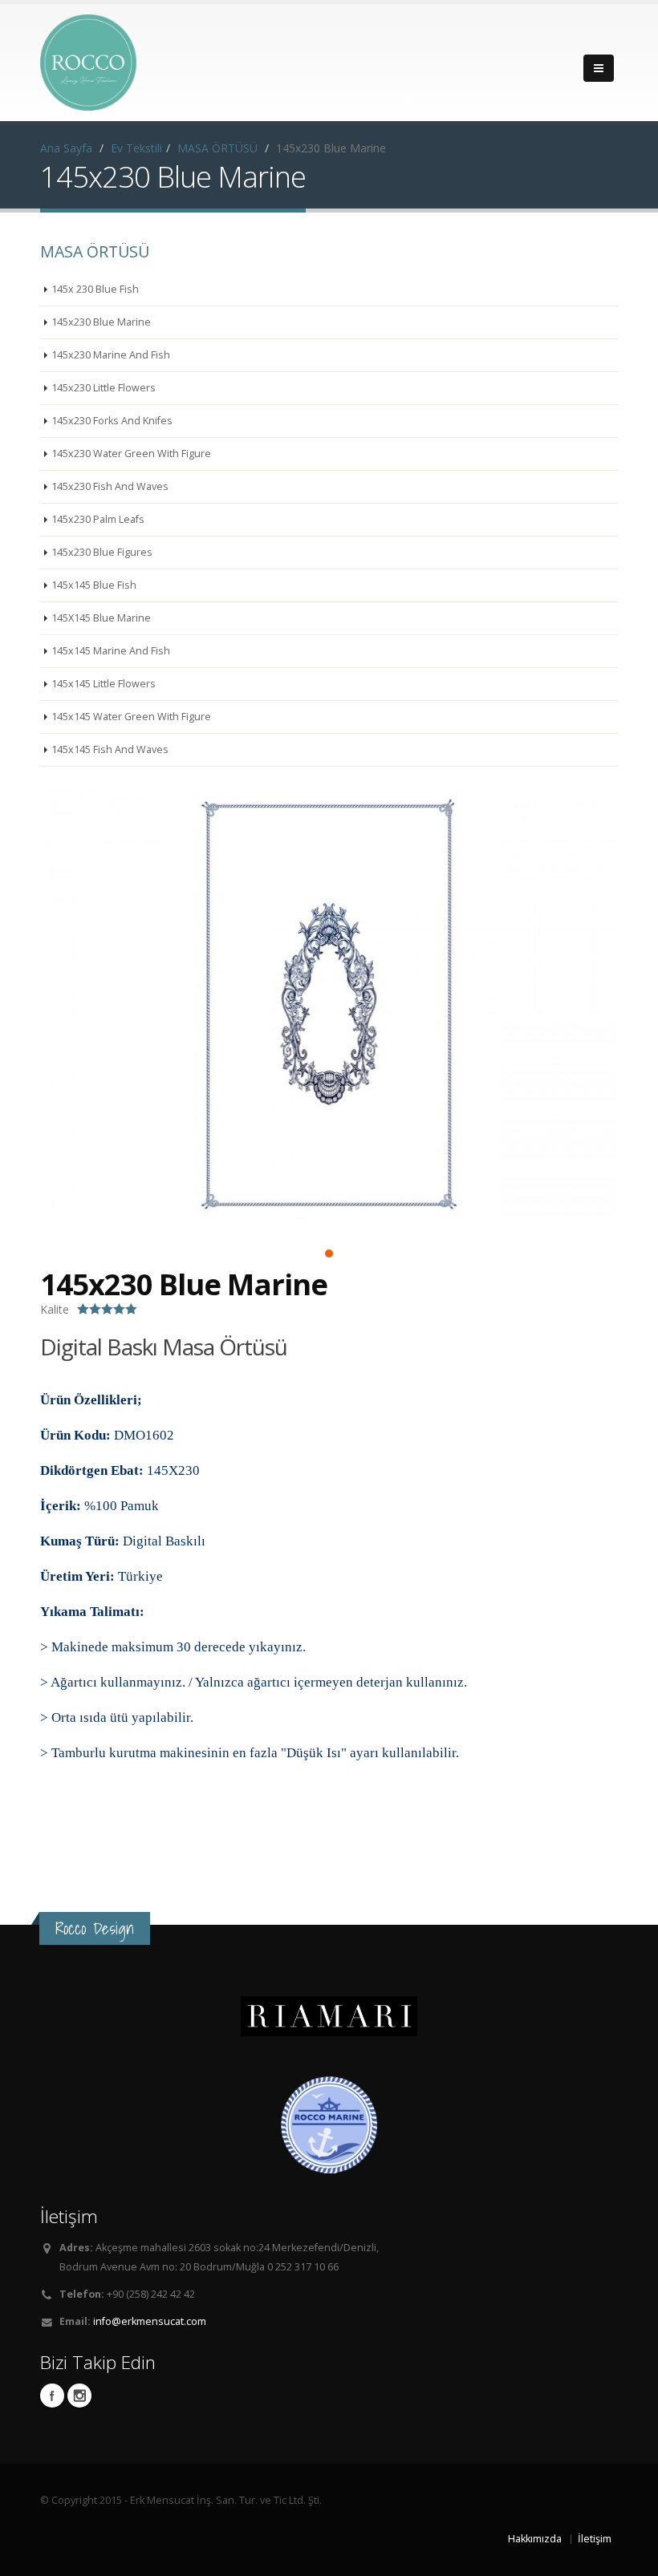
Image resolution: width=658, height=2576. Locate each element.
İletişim (595, 2539)
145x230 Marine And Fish (111, 355)
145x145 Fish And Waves (110, 749)
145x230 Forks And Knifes (112, 421)
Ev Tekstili (136, 148)
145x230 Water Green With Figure (131, 454)
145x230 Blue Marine (101, 322)
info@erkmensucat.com (150, 2321)
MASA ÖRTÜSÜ (217, 148)
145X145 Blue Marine (101, 618)
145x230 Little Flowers (104, 388)
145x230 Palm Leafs (98, 519)
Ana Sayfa (66, 148)
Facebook (52, 2396)
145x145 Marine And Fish (111, 651)
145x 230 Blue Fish (95, 289)
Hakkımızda (535, 2539)
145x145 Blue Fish (94, 585)
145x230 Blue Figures (102, 552)
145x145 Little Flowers (104, 684)
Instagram (79, 2396)
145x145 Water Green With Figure (131, 717)
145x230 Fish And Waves (110, 486)
